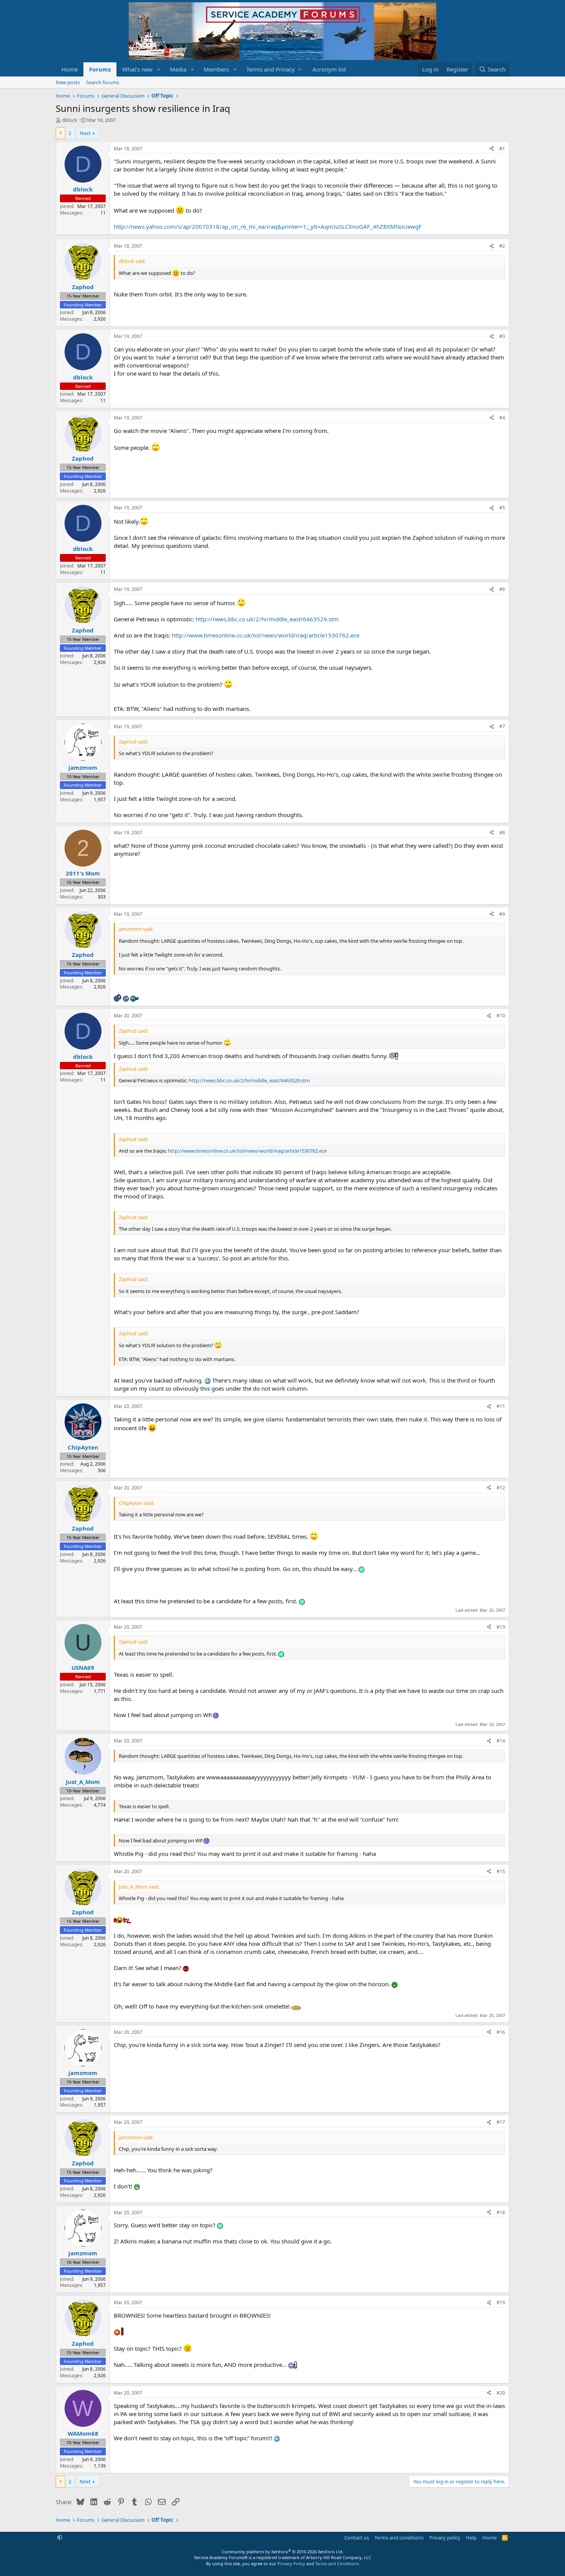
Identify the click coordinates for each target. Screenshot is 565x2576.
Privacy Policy (291, 2564)
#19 (501, 2302)
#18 (501, 2212)
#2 (502, 246)
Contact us (357, 2538)
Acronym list (329, 69)
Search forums (103, 82)
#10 (501, 1016)
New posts (68, 82)
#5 (502, 508)
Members (216, 69)
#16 (501, 2032)
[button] (159, 69)
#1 (502, 149)
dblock (70, 120)
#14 (501, 1741)
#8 (502, 833)
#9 (502, 914)
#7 (502, 726)
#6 (502, 589)
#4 (502, 418)
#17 (501, 2122)
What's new (137, 69)
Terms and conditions (399, 2538)
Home (70, 69)
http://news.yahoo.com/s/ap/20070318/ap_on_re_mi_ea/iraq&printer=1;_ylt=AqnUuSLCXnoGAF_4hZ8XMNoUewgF (268, 226)
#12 (501, 1488)
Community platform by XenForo (283, 2552)
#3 (502, 336)
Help (471, 2538)
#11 (501, 1406)
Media (178, 69)
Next (85, 133)
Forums (100, 69)
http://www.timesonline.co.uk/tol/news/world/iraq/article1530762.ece (266, 635)
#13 (501, 1627)
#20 (501, 2393)
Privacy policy (445, 2538)
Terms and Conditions (337, 2564)
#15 (501, 1871)
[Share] (492, 149)
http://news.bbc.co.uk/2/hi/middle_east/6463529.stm (267, 619)
